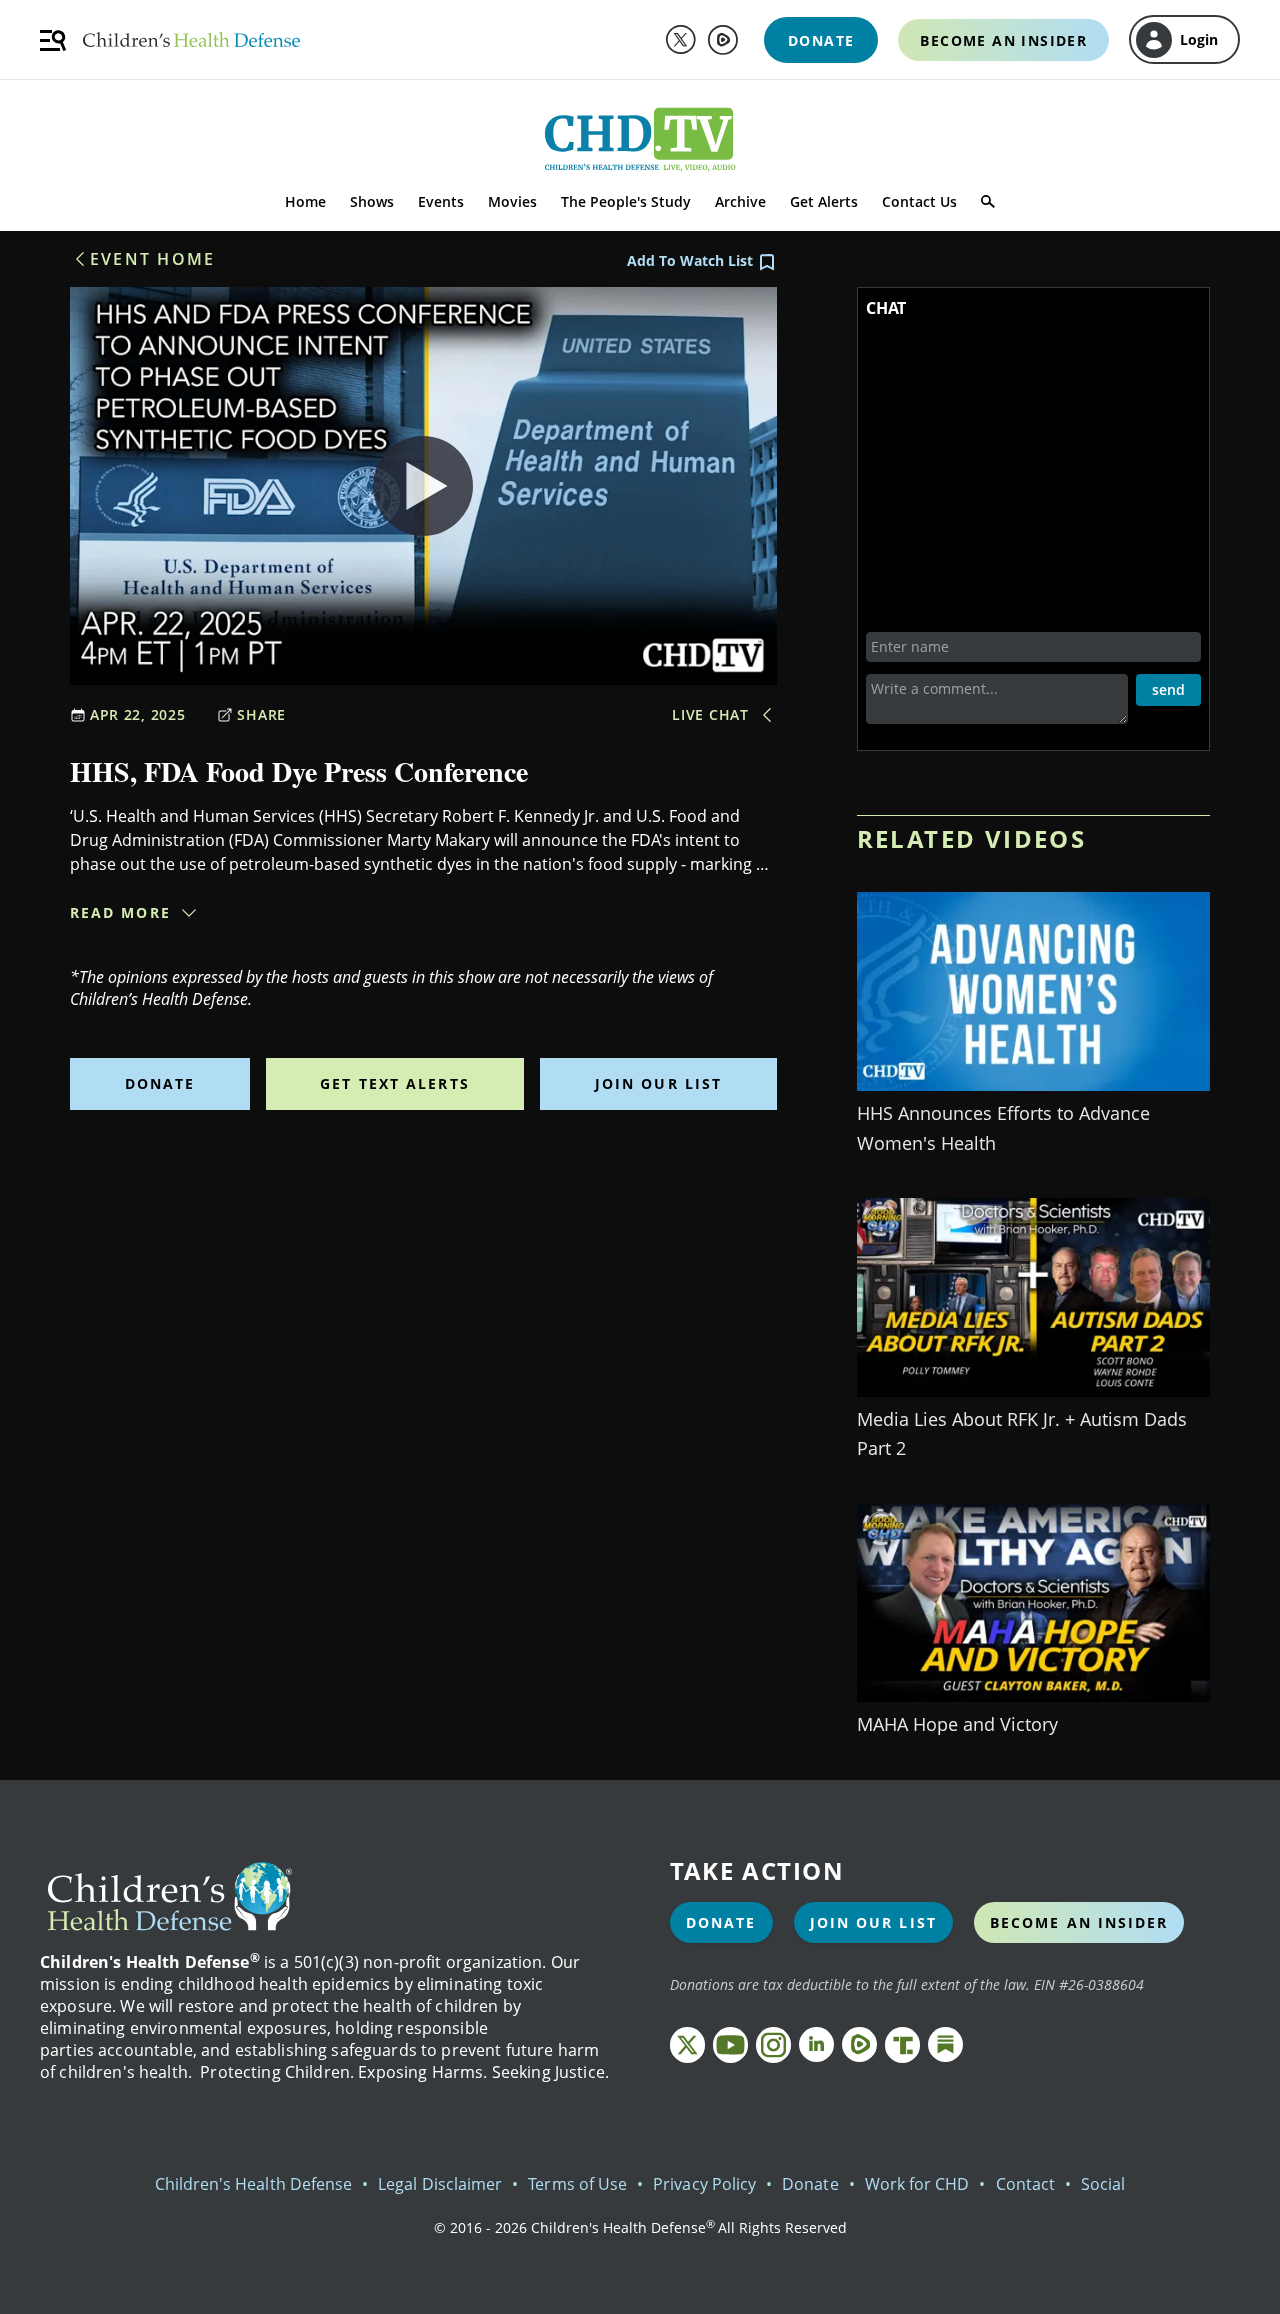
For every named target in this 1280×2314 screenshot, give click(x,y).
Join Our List (658, 1083)
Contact (1025, 2184)
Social (1103, 2184)
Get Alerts (824, 201)
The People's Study (626, 201)
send (1168, 689)
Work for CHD (917, 2184)
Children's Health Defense (254, 2184)
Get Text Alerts (395, 1083)
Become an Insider (1079, 1922)
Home (305, 201)
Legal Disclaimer (440, 2184)
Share (261, 714)
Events (441, 201)
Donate (160, 1083)
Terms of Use (577, 2184)
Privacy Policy (704, 2184)
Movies (512, 201)
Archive (740, 201)
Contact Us (919, 201)
